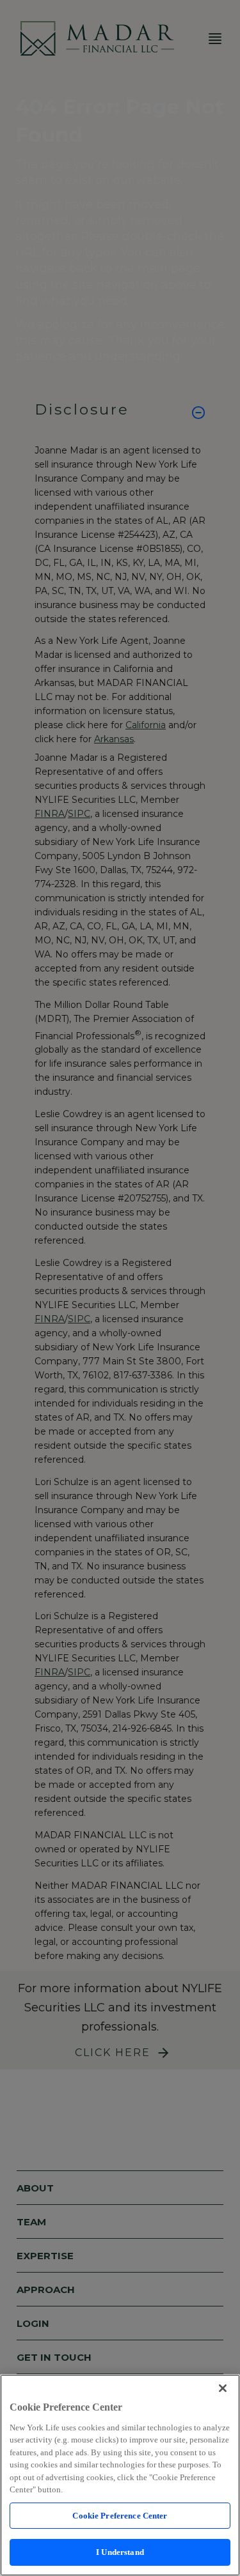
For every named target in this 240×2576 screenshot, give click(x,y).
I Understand (120, 2552)
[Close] (223, 2388)
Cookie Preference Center (120, 2516)
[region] (120, 2475)
